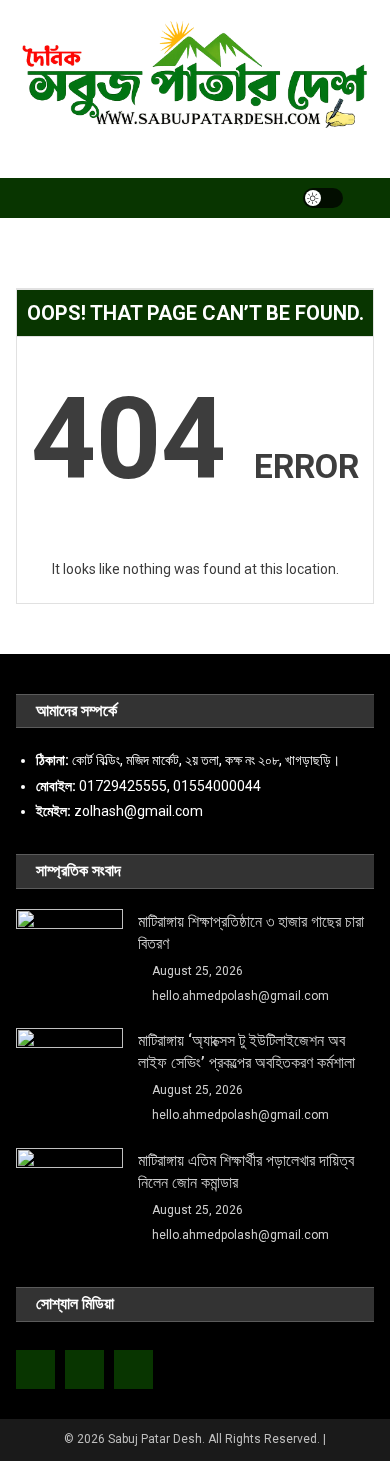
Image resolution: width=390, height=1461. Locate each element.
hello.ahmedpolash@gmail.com (240, 996)
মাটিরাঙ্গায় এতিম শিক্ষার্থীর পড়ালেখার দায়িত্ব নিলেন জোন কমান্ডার (246, 1171)
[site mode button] (323, 198)
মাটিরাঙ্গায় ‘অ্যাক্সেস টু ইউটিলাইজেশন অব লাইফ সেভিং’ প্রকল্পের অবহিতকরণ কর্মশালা (246, 1051)
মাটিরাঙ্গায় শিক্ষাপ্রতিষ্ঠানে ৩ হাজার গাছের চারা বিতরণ (251, 932)
